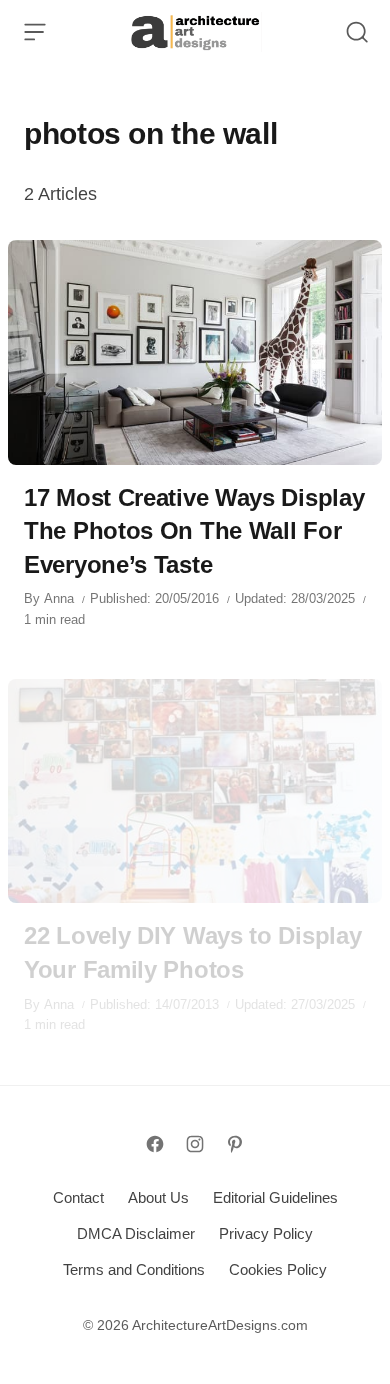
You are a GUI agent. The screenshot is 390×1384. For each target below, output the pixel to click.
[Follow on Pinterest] (235, 1144)
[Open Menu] (35, 32)
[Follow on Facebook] (155, 1144)
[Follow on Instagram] (195, 1144)
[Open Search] (357, 32)
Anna (59, 598)
